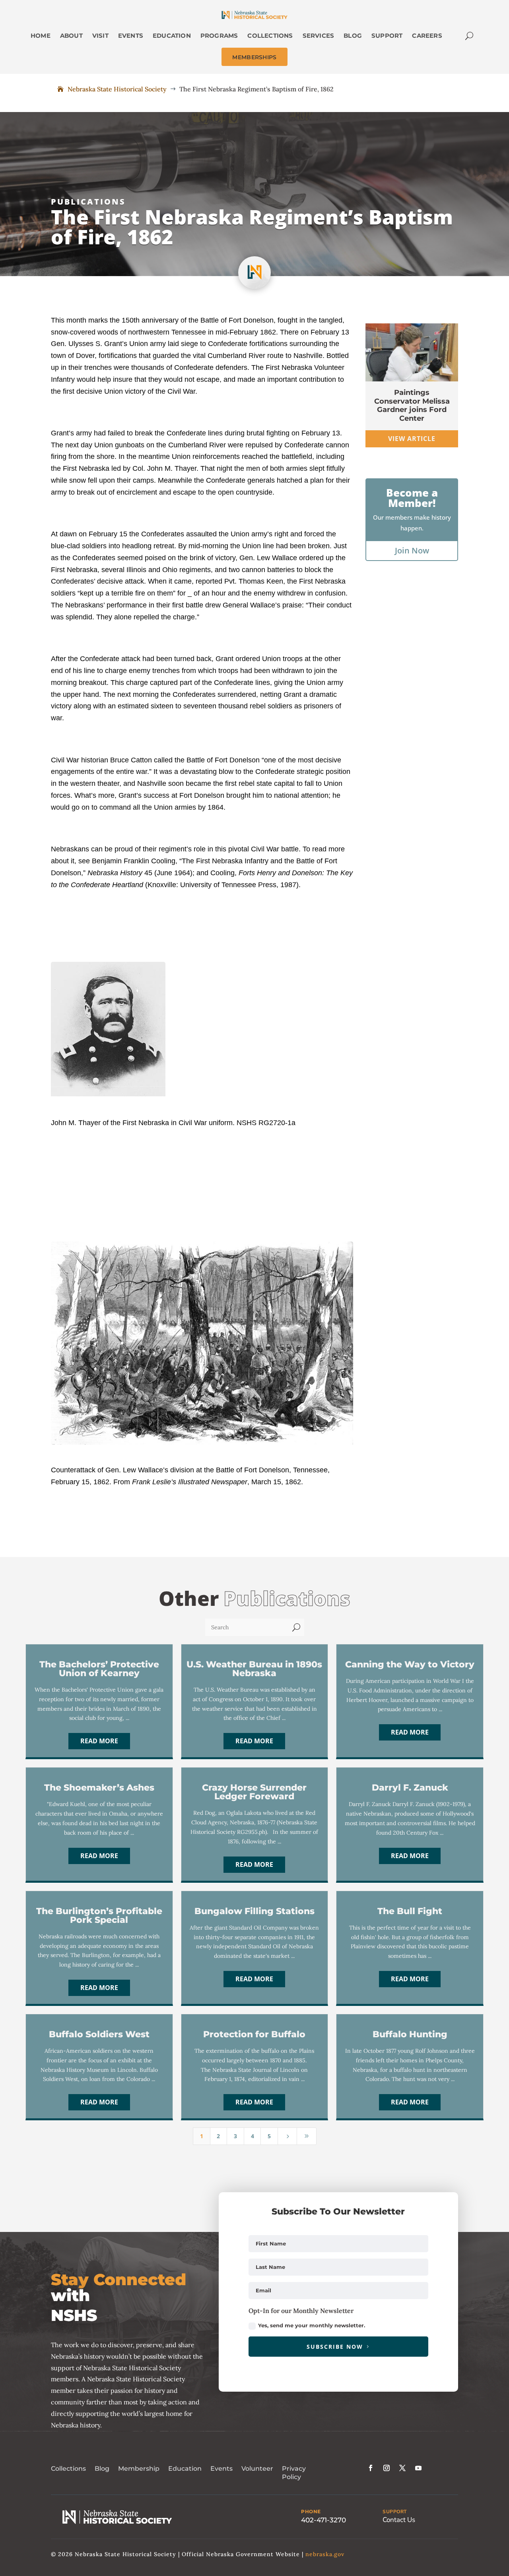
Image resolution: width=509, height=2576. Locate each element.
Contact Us (399, 2520)
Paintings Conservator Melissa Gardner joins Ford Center (412, 405)
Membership (139, 2469)
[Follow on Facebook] (371, 2468)
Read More (99, 1741)
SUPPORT (395, 2512)
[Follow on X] (402, 2468)
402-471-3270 (323, 2520)
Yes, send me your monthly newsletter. (312, 2325)
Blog (102, 2469)
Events (221, 2469)
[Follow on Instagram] (387, 2468)
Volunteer (257, 2469)
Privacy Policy (294, 2473)
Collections (68, 2469)
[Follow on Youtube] (418, 2468)
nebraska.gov (325, 2554)
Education (185, 2469)
